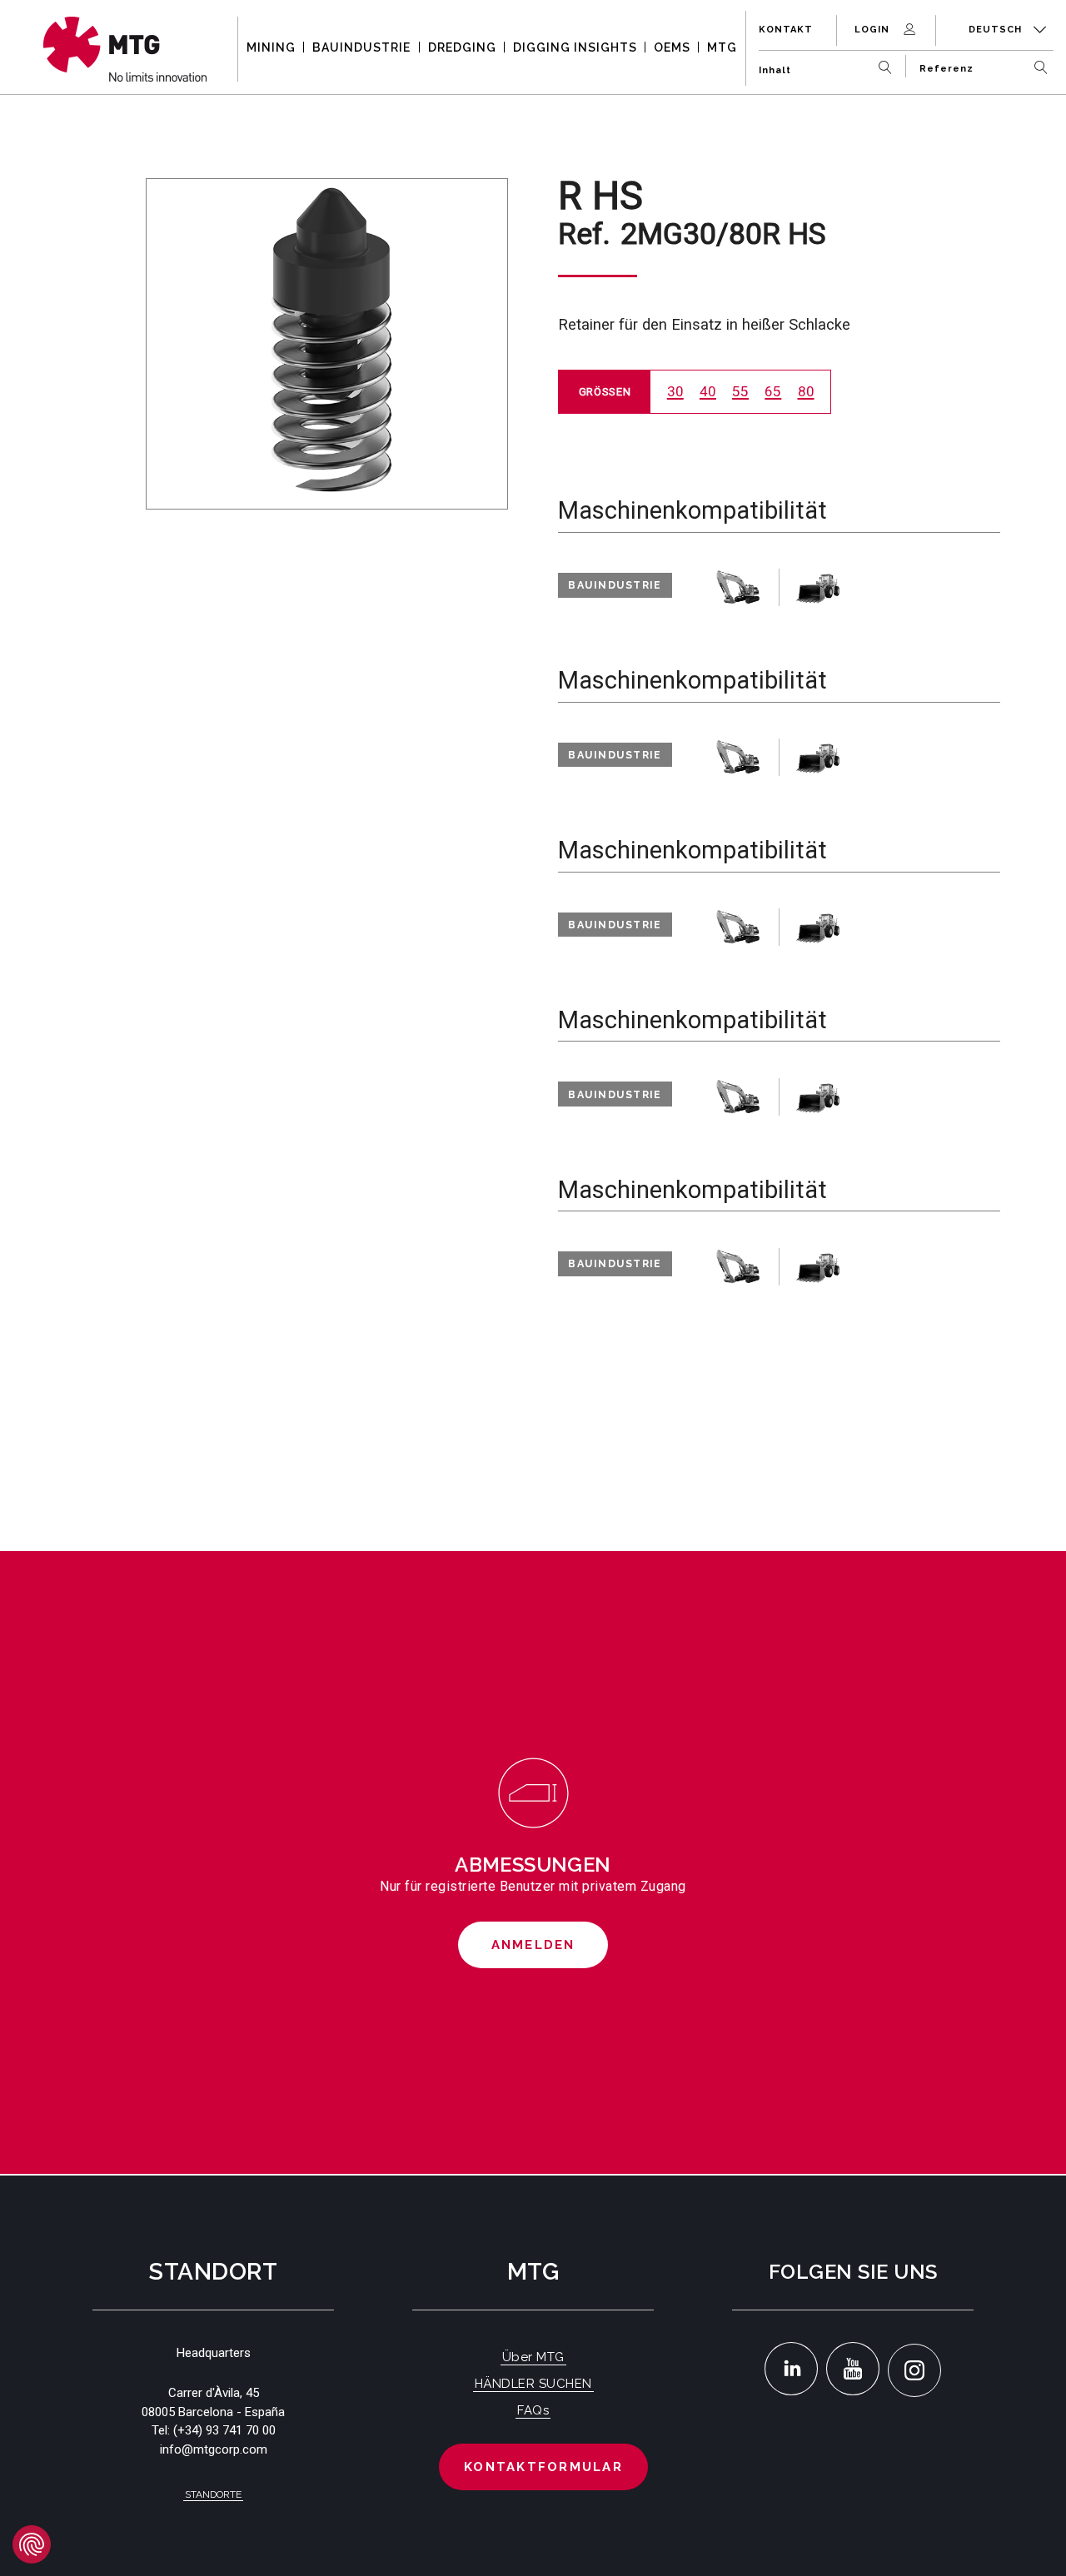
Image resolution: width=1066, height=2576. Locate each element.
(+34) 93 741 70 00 (224, 2430)
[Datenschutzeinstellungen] (32, 2544)
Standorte (213, 2494)
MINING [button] (271, 47)
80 (806, 391)
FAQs (533, 2410)
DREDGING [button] (462, 47)
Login (874, 30)
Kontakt (786, 30)
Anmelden (533, 1945)
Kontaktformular (543, 2467)
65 (773, 391)
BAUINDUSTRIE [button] (361, 47)
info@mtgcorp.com (214, 2449)
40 (708, 391)
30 (675, 391)
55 (740, 391)
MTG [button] (722, 47)
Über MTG (533, 2357)
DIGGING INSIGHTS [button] (575, 47)
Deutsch (997, 30)
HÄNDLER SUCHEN (533, 2384)
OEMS (672, 47)
